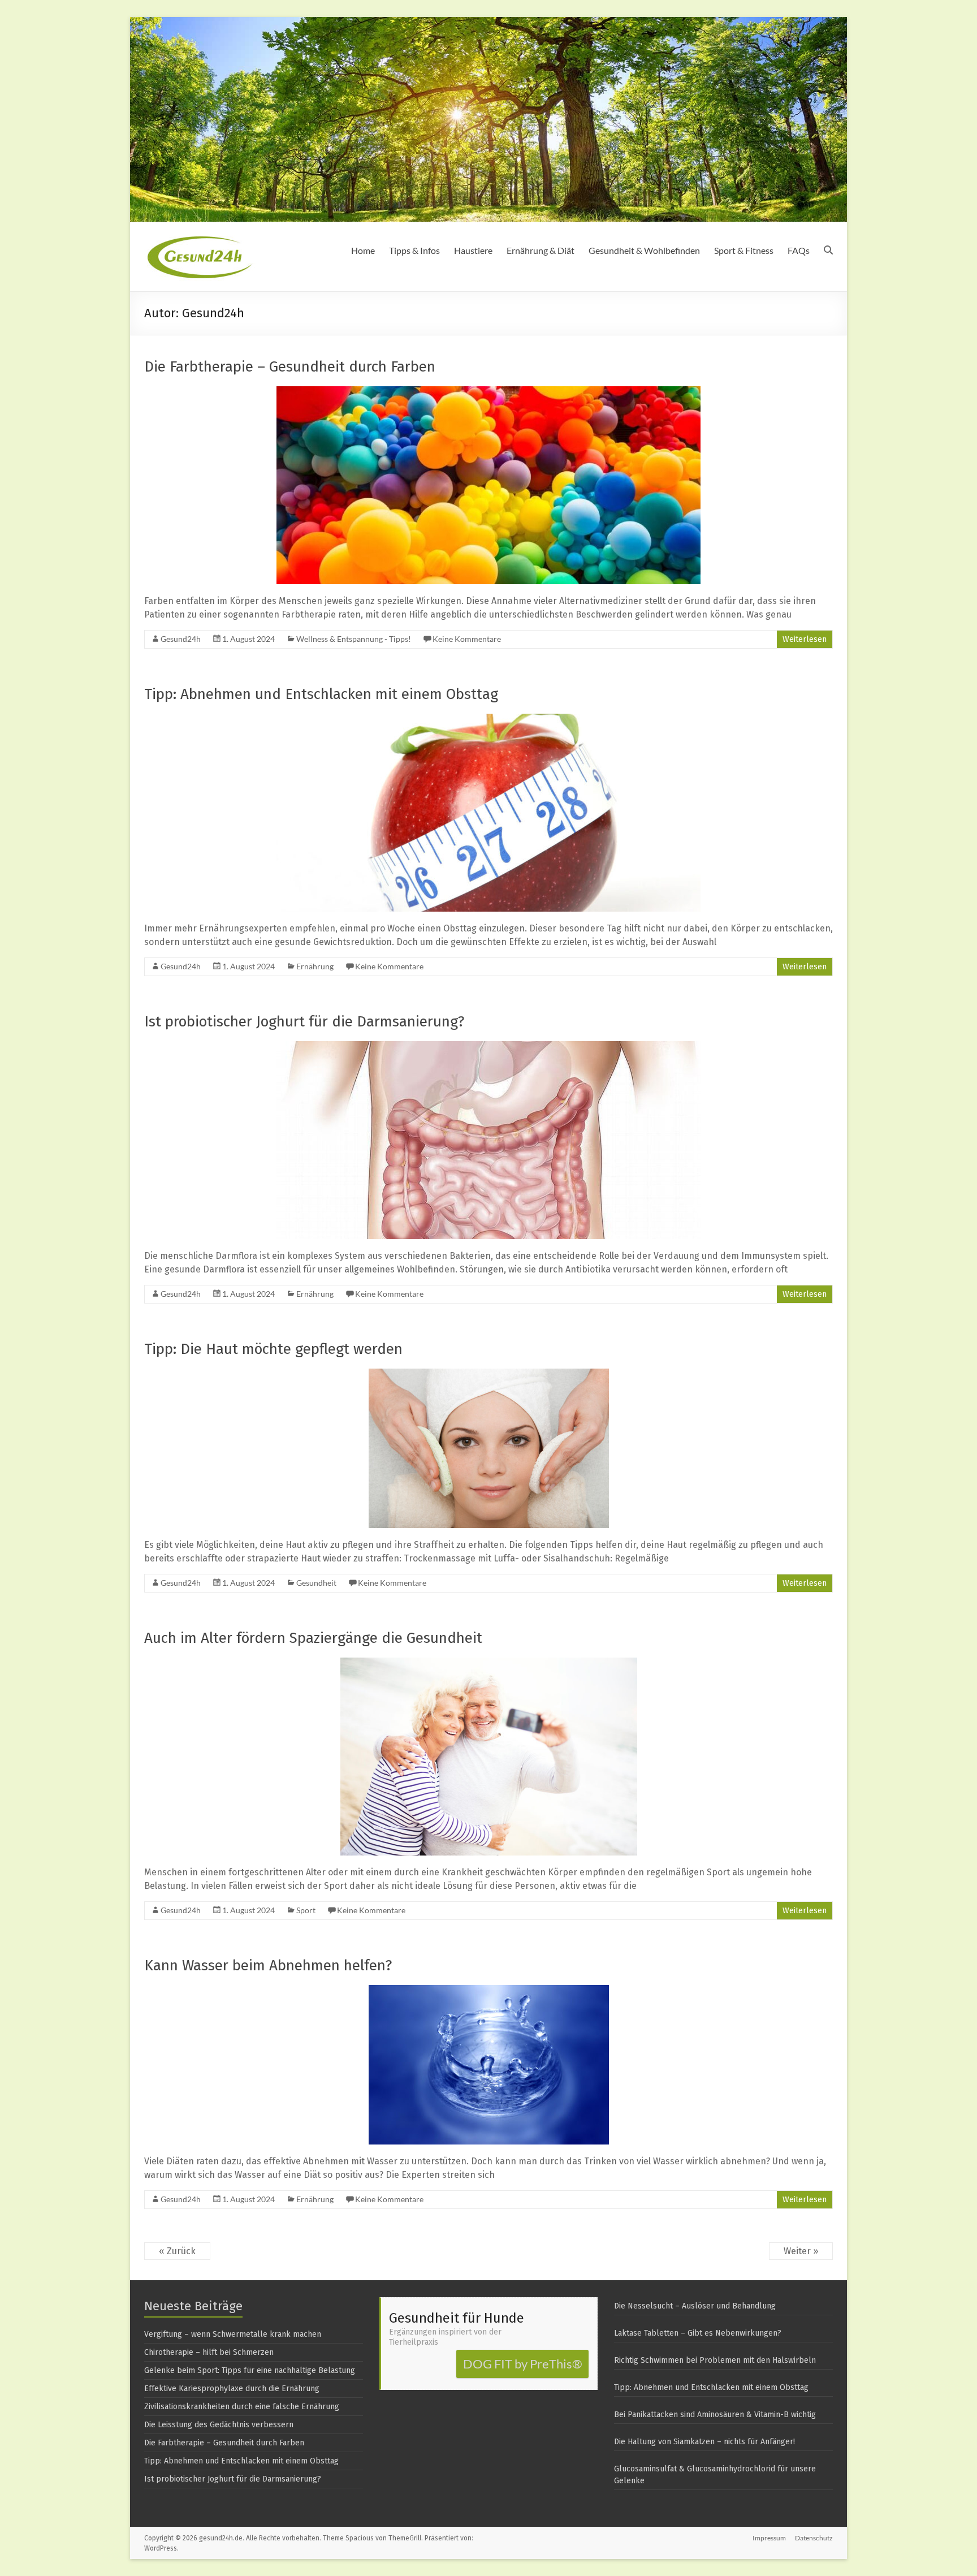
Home (363, 250)
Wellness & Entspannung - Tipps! (354, 639)
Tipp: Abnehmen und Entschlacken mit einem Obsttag (321, 694)
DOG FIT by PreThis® (523, 2364)
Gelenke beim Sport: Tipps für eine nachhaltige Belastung (250, 2370)
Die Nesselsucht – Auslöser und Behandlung (695, 2306)
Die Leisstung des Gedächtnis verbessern (219, 2425)
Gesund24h (181, 639)
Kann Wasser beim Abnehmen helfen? (268, 1966)
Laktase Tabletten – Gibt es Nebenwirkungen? (698, 2333)
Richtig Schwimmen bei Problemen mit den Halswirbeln (715, 2360)
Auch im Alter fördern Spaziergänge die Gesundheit (313, 1638)
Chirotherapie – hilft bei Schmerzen (209, 2352)
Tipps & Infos (414, 250)
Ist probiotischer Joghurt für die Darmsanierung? (304, 1022)
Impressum (769, 2538)
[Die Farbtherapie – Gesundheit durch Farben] (488, 392)
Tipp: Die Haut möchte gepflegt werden (273, 1349)
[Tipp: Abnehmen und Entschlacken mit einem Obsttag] (488, 719)
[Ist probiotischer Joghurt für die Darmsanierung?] (488, 1047)
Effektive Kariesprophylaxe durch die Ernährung (232, 2389)
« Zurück (177, 2251)
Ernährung (315, 966)
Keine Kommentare (467, 639)
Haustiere (473, 250)
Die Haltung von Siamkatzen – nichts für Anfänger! (704, 2442)
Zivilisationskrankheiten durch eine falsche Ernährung (242, 2407)
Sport (306, 1910)
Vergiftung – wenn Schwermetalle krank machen (233, 2334)
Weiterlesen (805, 639)
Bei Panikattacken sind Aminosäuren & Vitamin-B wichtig (715, 2415)
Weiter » (801, 2251)
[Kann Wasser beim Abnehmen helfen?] (489, 1990)
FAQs (799, 250)
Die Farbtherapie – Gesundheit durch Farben (290, 367)
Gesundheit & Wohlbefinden (644, 250)
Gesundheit (316, 1583)
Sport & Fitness (744, 250)
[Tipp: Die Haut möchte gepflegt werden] (489, 1374)
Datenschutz (814, 2538)
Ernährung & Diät (541, 250)
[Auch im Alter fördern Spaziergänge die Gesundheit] (489, 1663)
